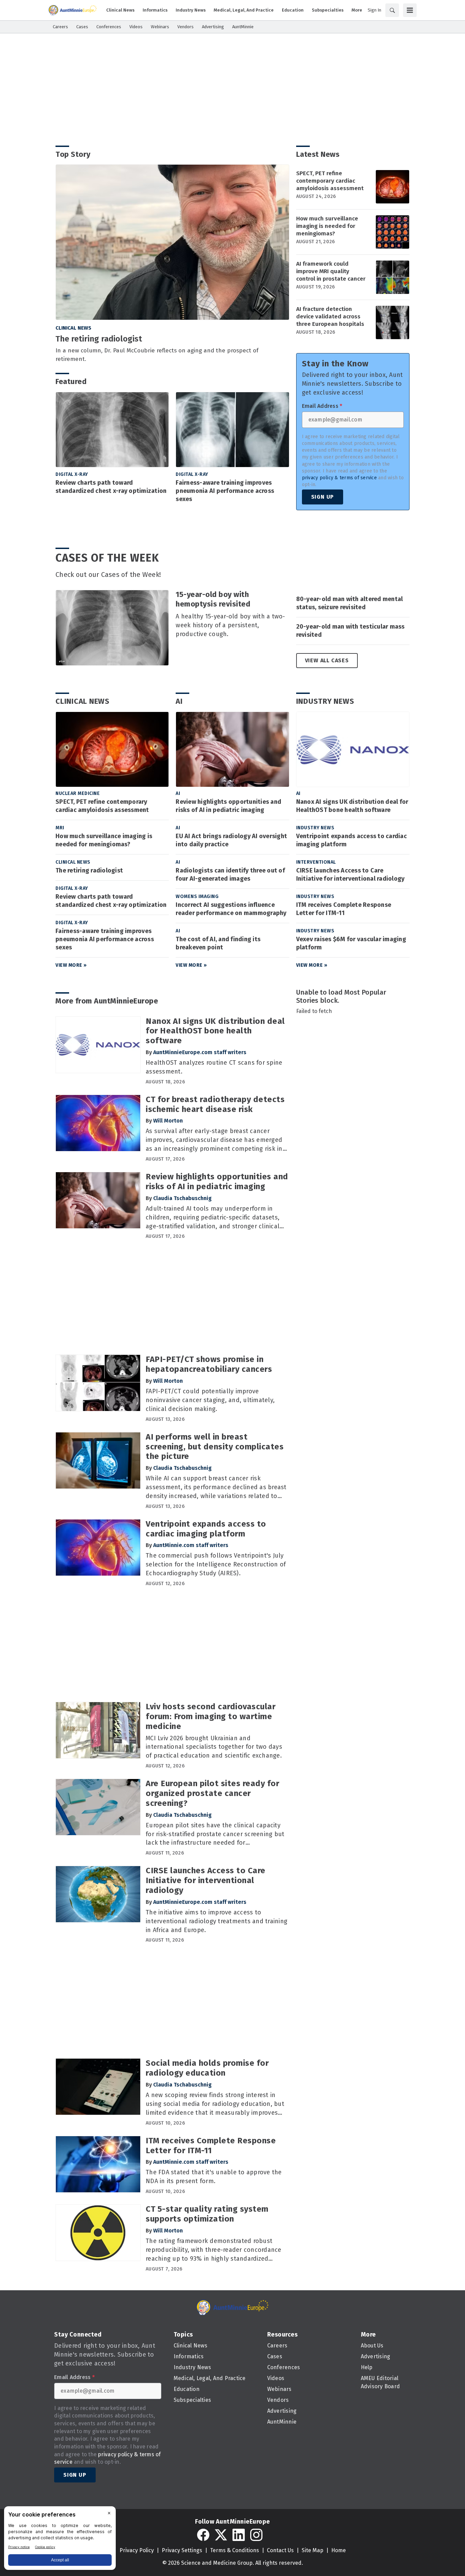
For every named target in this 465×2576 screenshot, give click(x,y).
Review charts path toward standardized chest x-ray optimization (111, 487)
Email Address (322, 406)
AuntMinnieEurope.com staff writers (200, 1052)
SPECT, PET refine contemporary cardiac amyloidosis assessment (330, 181)
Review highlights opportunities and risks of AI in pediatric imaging (228, 806)
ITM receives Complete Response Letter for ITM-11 (344, 909)
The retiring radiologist (99, 339)
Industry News (325, 701)
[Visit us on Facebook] (203, 2535)
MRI (60, 828)
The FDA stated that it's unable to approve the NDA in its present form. (214, 2177)
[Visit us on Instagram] (256, 2535)
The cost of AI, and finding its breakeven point (218, 943)
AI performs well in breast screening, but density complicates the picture (215, 1447)
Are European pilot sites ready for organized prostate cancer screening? (212, 1793)
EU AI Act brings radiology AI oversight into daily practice (231, 840)
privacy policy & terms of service (339, 478)
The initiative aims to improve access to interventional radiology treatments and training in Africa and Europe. (217, 1921)
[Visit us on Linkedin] (239, 2535)
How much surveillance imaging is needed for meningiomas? (327, 226)
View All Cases (327, 660)
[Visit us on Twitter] (221, 2535)
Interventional (316, 862)
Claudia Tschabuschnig (182, 1198)
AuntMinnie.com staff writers (191, 1545)
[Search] (392, 10)
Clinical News (73, 328)
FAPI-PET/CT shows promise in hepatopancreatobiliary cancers (209, 1364)
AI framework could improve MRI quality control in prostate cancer (331, 271)
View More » (71, 965)
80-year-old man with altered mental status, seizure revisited (350, 603)
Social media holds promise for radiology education (207, 2068)
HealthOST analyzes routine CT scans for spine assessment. (214, 1067)
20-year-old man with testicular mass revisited (350, 631)
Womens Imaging (197, 896)
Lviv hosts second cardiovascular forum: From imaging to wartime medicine (211, 1716)
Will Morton (168, 1121)
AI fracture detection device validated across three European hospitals (330, 317)
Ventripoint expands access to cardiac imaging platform (351, 840)
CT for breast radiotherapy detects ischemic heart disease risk (215, 1104)
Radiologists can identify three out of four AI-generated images (230, 875)
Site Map (312, 2550)
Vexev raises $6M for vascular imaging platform (351, 943)
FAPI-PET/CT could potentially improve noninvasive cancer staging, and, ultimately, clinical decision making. (210, 1400)
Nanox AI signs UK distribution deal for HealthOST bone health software (352, 806)
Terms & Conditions (235, 2550)
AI (179, 701)
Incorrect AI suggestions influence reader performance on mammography (231, 909)
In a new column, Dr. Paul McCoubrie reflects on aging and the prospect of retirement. (157, 355)
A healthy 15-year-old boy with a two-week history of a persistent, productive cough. (230, 625)
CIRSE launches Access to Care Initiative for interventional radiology (350, 875)
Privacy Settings (182, 2550)
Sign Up (323, 497)
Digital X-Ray (72, 474)
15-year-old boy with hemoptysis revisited (213, 599)
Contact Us (280, 2550)
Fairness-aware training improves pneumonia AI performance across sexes (225, 491)
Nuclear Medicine (78, 793)
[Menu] (410, 10)
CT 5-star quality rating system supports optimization (207, 2214)
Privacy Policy (137, 2550)
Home (339, 2550)
